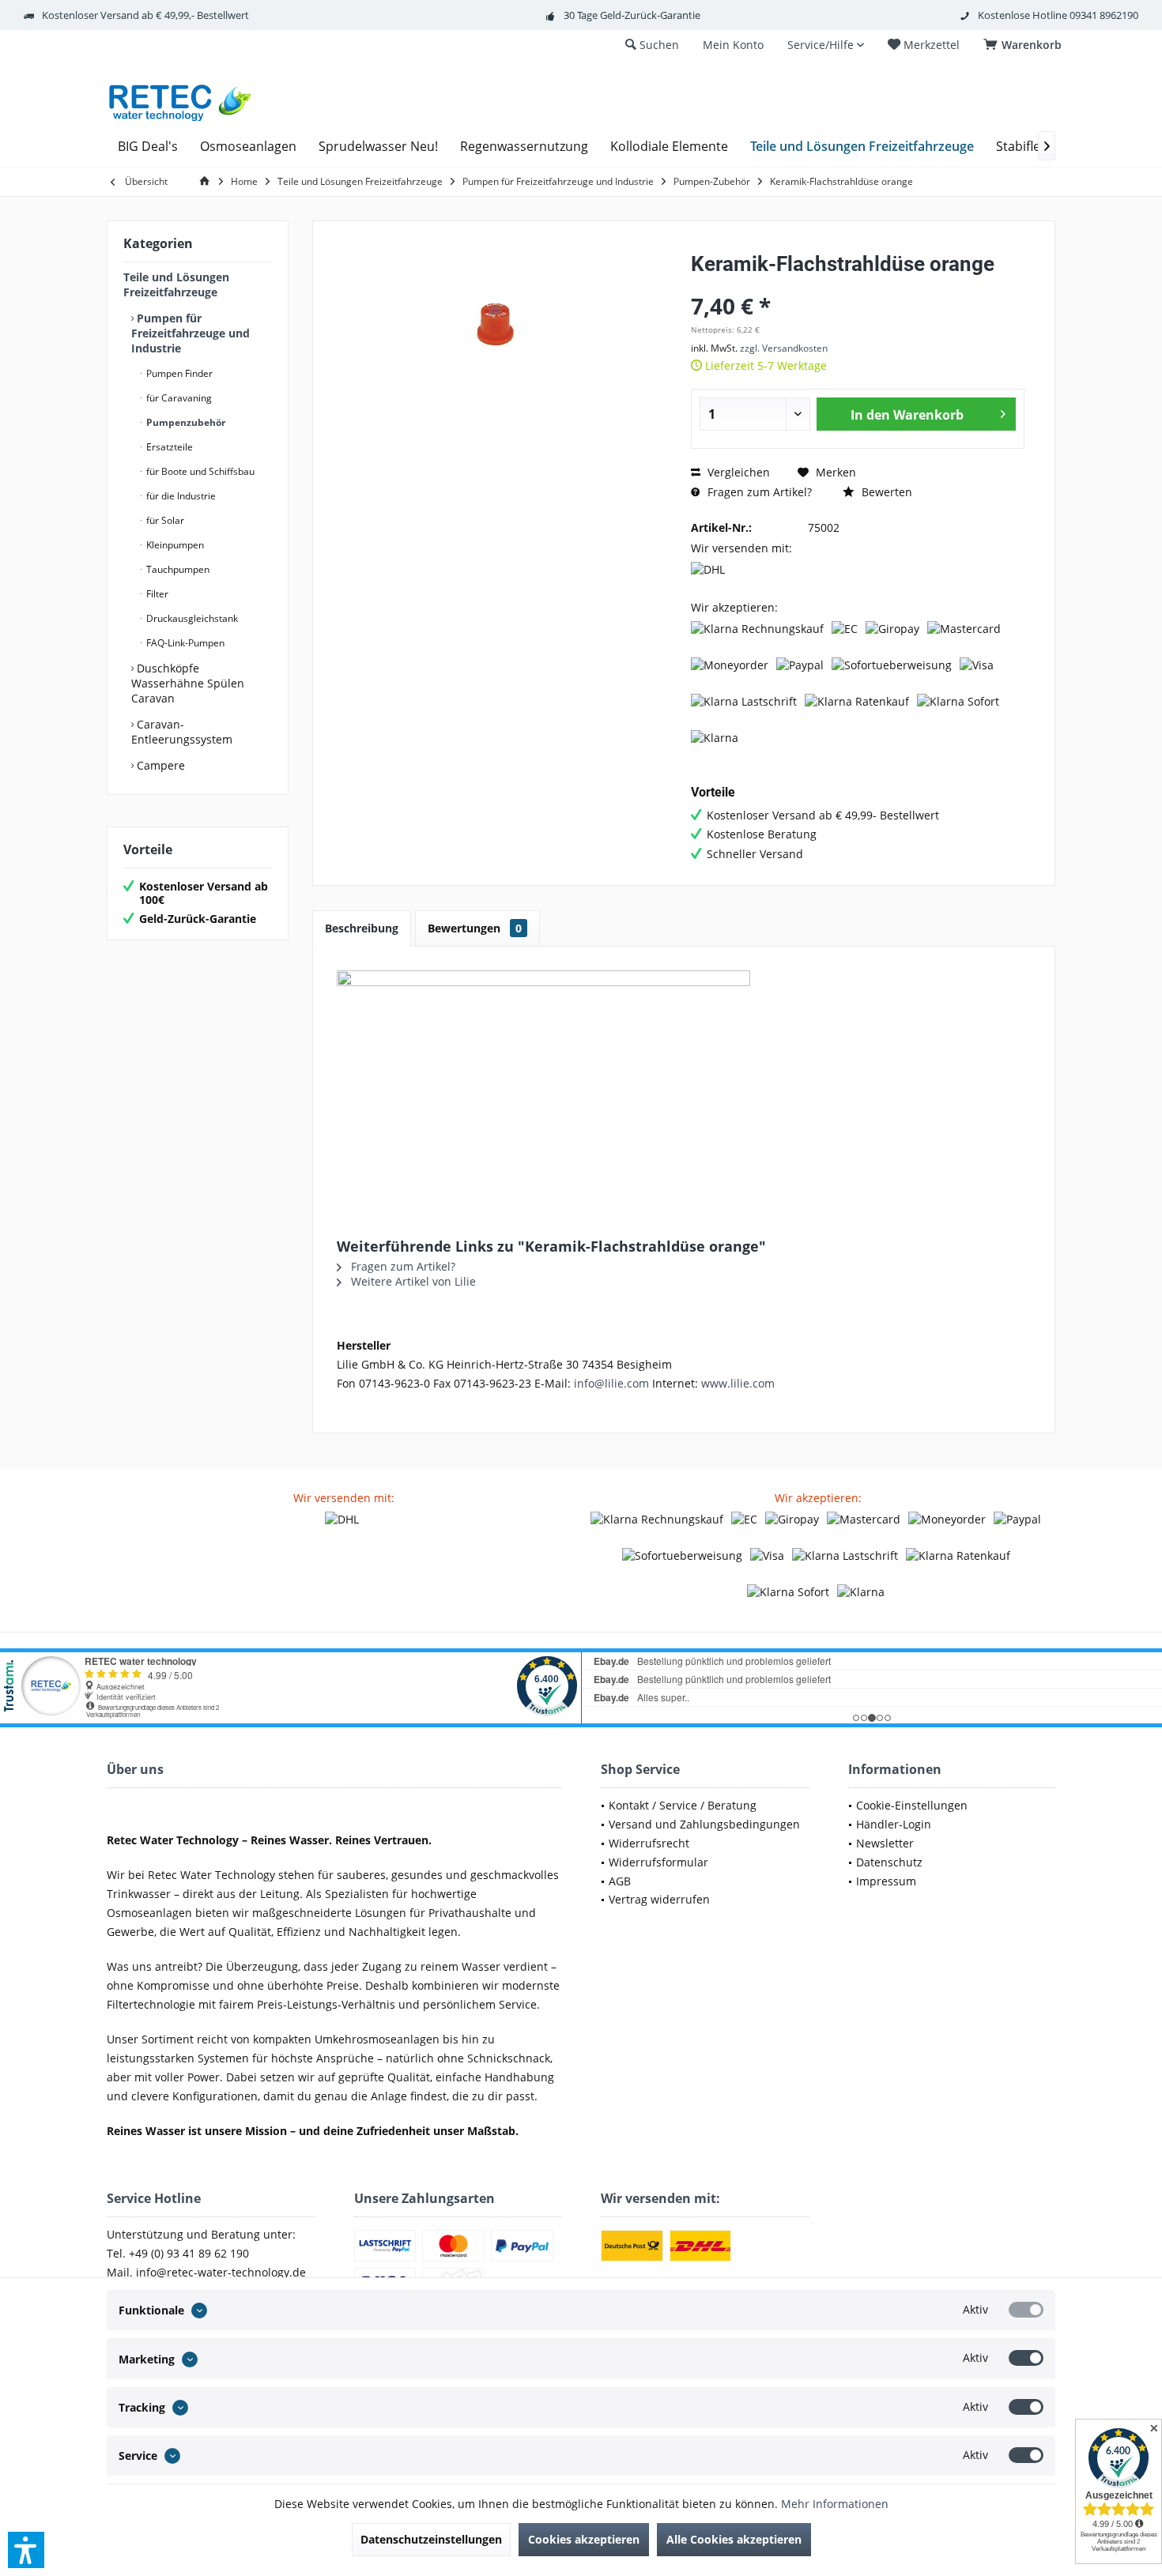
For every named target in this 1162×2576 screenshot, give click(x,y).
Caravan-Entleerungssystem (182, 732)
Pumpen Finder (178, 373)
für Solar (164, 520)
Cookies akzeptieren (584, 2539)
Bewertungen (475, 928)
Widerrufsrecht (649, 1843)
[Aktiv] (1026, 2310)
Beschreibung (362, 928)
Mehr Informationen (835, 2504)
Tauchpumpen (177, 569)
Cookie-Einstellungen (912, 1805)
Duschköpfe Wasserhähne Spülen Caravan (188, 683)
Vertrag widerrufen (659, 1899)
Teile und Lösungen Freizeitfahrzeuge (176, 284)
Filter (156, 594)
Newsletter (885, 1843)
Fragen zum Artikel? (758, 492)
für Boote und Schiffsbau (199, 471)
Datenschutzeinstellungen (431, 2539)
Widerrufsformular (658, 1862)
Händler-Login (894, 1824)
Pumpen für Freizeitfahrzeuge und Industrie (191, 333)
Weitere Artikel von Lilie (412, 1281)
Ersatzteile (168, 447)
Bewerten (885, 492)
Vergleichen (737, 472)
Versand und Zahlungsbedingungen (704, 1824)
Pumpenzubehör (185, 422)
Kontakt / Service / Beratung (683, 1805)
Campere (159, 765)
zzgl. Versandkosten (784, 348)
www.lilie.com (738, 1383)
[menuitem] (1025, 45)
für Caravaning (178, 398)
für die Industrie (180, 496)
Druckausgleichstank (191, 618)
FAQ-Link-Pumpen (184, 643)
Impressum (886, 1881)
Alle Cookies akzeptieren (734, 2539)
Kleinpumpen (174, 545)
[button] (26, 2550)
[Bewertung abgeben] (858, 285)
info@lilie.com (611, 1383)
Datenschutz (889, 1862)
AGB (620, 1881)
